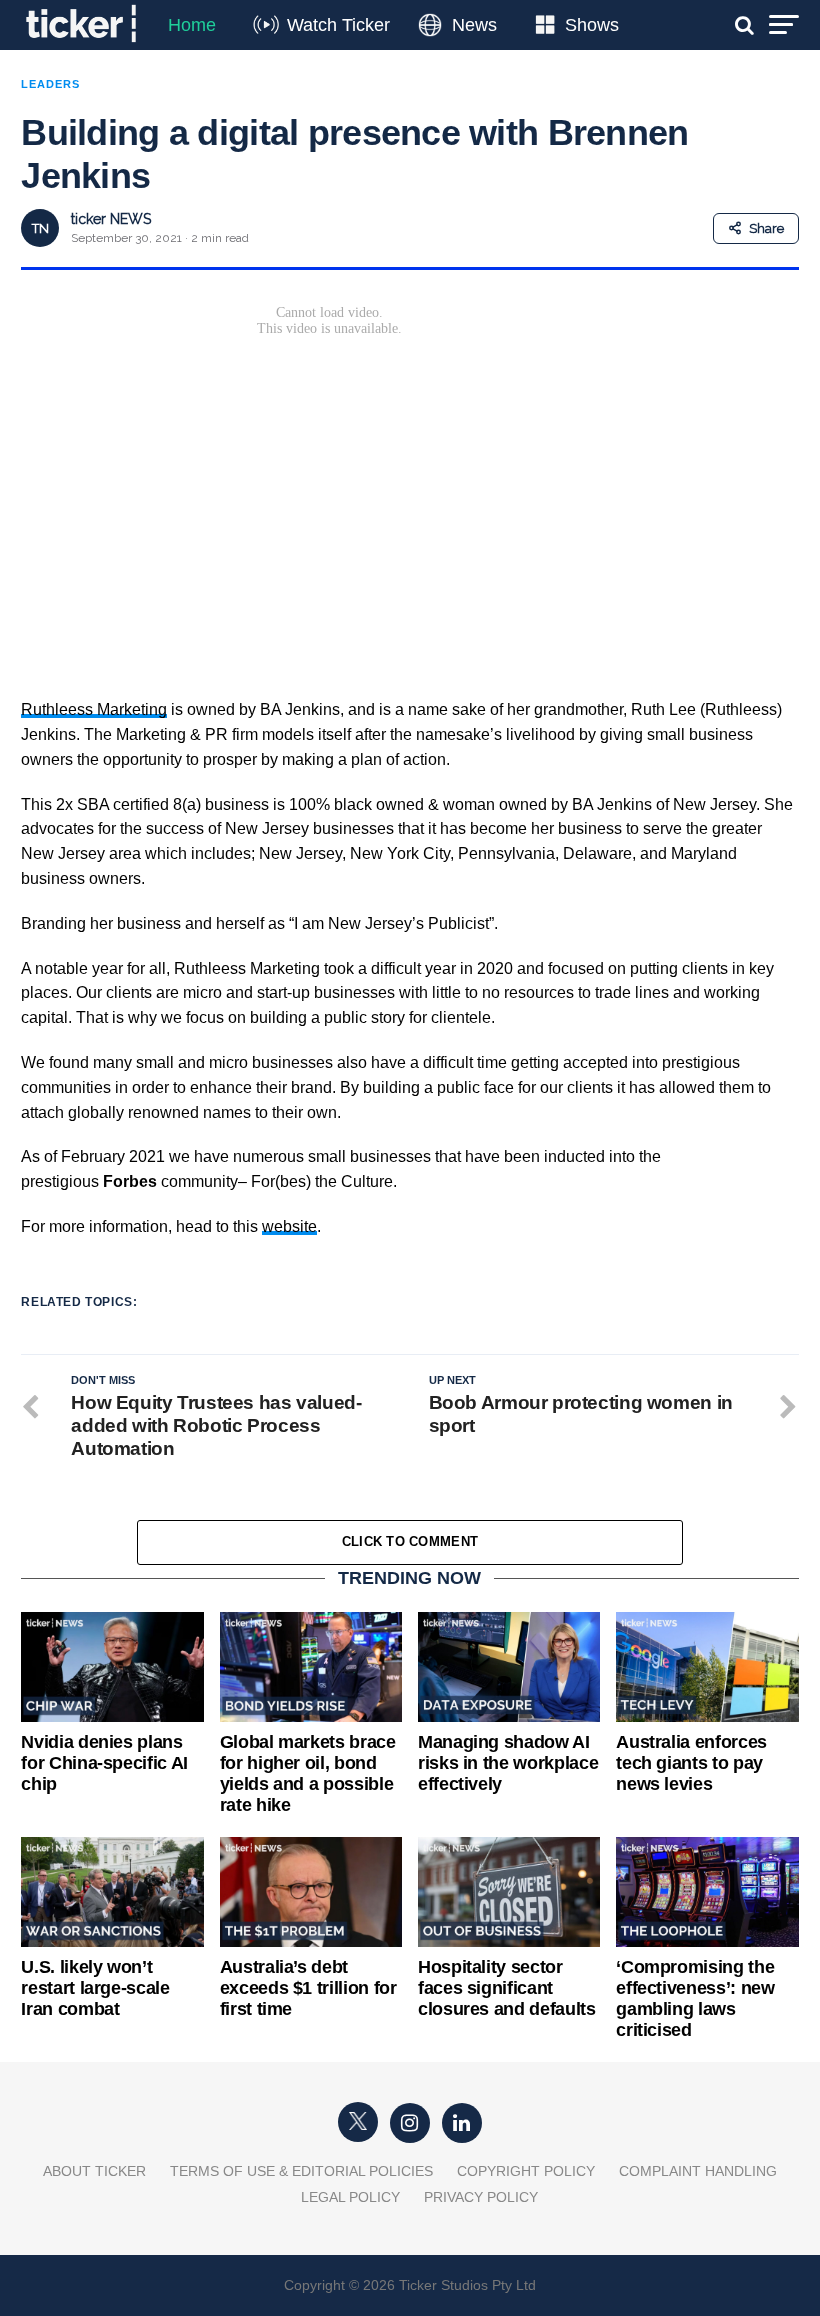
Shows (592, 25)
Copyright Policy (526, 2171)
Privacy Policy (481, 2197)
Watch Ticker (338, 25)
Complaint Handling (698, 2171)
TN (40, 228)
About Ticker (94, 2171)
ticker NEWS (111, 219)
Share (766, 228)
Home (192, 25)
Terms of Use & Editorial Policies (301, 2171)
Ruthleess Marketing (94, 709)
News (474, 25)
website (289, 1226)
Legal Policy (350, 2197)
